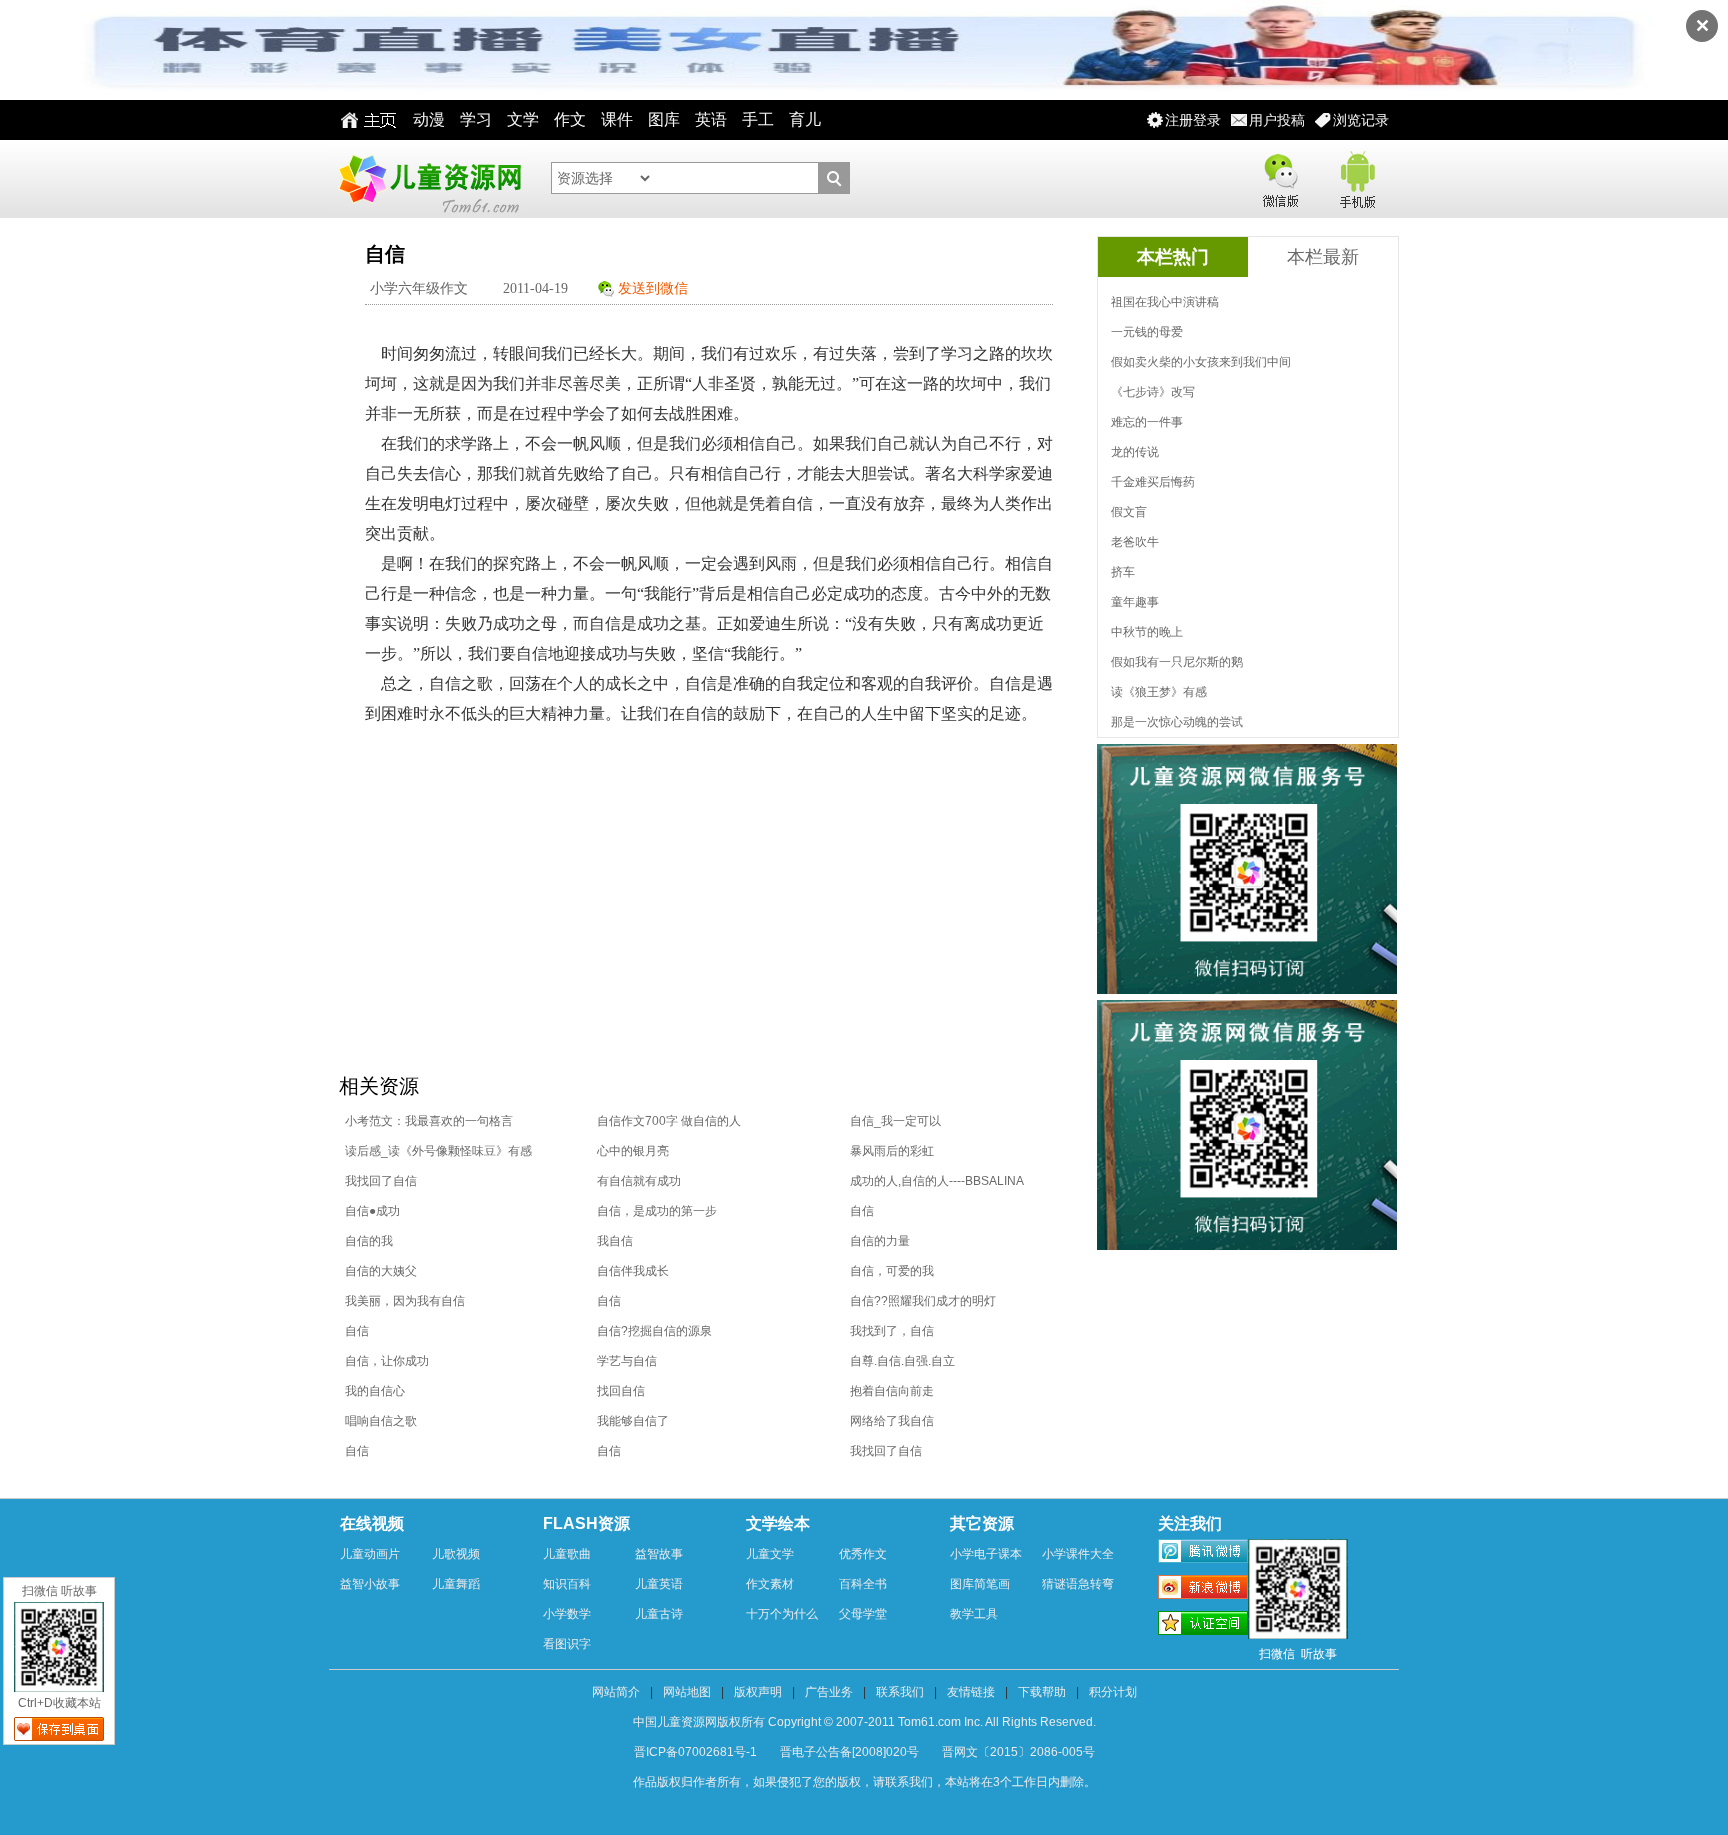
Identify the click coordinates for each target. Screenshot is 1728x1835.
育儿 (805, 119)
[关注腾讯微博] (1203, 1554)
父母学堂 (863, 1614)
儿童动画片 (370, 1554)
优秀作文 (863, 1554)
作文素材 (770, 1584)
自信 (862, 1211)
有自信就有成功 (639, 1181)
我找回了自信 (381, 1181)
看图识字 (567, 1644)
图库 (664, 119)
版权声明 (758, 1692)
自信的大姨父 (381, 1271)
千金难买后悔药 (1153, 482)
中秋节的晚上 (1147, 632)
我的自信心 (375, 1391)
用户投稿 (1277, 120)
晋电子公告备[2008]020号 (849, 1752)
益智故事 (659, 1554)
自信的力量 (880, 1241)
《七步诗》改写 (1153, 392)
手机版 (1356, 176)
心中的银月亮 (633, 1151)
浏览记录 (1361, 120)
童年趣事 (1135, 602)
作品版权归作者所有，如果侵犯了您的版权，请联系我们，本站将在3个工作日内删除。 (864, 1782)
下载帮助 (1042, 1692)
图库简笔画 (980, 1584)
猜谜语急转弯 (1078, 1584)
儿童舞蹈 (456, 1584)
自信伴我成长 (633, 1271)
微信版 (1280, 176)
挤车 (1123, 572)
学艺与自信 (627, 1361)
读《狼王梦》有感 (1159, 692)
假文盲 (1129, 512)
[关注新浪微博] (1203, 1590)
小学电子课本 (986, 1554)
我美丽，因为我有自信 (405, 1301)
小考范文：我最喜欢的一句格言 (429, 1121)
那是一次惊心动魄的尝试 (1177, 722)
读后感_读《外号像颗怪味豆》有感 (438, 1151)
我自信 (615, 1241)
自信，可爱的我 (892, 1271)
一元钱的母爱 (1147, 332)
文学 (523, 119)
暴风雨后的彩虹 (892, 1151)
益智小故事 (370, 1584)
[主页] (363, 120)
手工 (758, 119)
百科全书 (863, 1584)
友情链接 (971, 1692)
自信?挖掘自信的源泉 (654, 1331)
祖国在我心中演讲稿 (1165, 302)
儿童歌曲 (567, 1554)
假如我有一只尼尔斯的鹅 (1177, 662)
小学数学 (567, 1614)
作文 (570, 119)
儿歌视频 (456, 1554)
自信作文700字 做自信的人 (669, 1121)
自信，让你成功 (387, 1361)
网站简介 (616, 1692)
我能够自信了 (633, 1421)
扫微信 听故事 (59, 1591)
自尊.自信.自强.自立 (902, 1361)
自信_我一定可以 (895, 1121)
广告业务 (829, 1692)
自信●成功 (372, 1211)
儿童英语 (659, 1584)
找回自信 (621, 1391)
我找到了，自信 (892, 1331)
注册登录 (1193, 120)
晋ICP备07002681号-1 (695, 1752)
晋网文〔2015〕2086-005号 (1018, 1752)
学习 (476, 119)
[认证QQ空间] (1203, 1626)
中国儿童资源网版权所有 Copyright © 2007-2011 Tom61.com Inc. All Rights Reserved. (864, 1722)
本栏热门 (1173, 257)
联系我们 (900, 1692)
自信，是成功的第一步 (657, 1211)
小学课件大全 (1078, 1554)
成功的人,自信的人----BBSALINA (937, 1181)
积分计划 (1113, 1692)
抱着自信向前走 (892, 1391)
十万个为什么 (782, 1614)
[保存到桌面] (59, 1729)
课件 (617, 119)
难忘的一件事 (1147, 422)
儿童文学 (770, 1554)
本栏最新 (1323, 257)
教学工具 (974, 1614)
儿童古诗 (659, 1614)
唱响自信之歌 (381, 1421)
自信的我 (369, 1241)
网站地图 (687, 1692)
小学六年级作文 (419, 288)
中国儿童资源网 (429, 179)
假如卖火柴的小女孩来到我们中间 (1201, 362)
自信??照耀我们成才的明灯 (923, 1301)
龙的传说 (1135, 452)
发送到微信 (653, 288)
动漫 (429, 119)
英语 (711, 119)
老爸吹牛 (1135, 542)
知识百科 (567, 1584)
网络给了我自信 (892, 1421)
